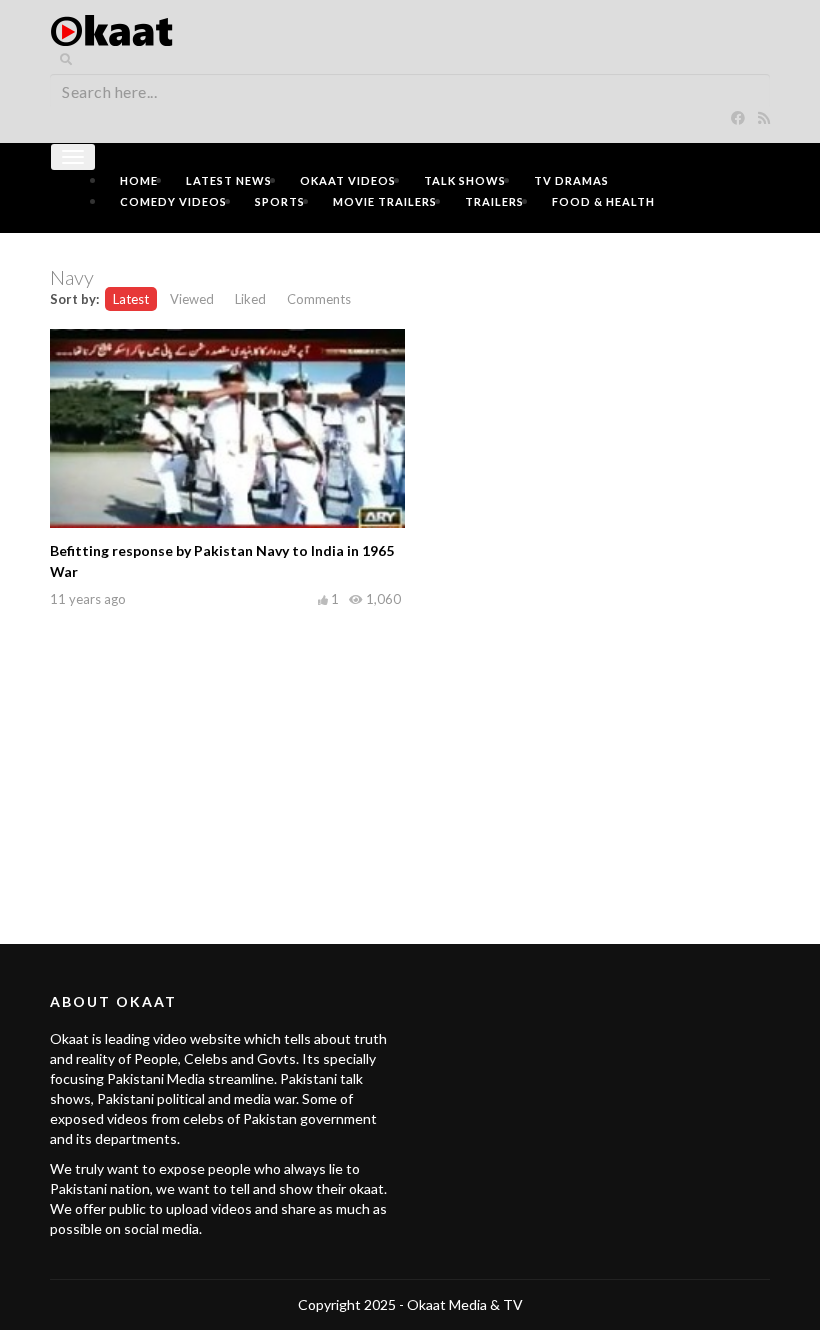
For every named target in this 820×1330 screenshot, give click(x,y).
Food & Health (603, 201)
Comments (319, 299)
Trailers (494, 201)
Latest (131, 299)
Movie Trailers (385, 201)
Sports (280, 201)
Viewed (192, 299)
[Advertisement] (410, 754)
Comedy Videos (173, 201)
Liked (250, 299)
